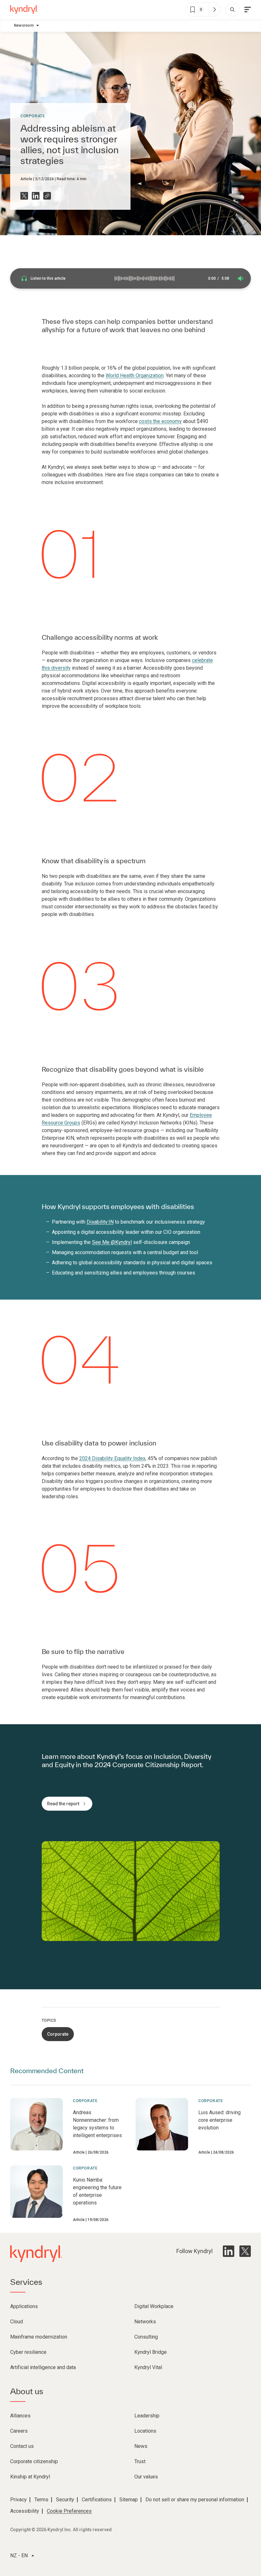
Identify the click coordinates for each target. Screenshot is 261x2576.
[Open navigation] (248, 10)
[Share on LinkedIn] (36, 196)
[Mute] (241, 278)
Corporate (33, 116)
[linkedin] (229, 2251)
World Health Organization (135, 376)
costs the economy (160, 421)
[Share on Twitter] (24, 196)
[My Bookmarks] (214, 10)
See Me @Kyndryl (112, 1242)
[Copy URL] (47, 196)
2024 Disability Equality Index (112, 1458)
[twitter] (245, 2251)
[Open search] (232, 10)
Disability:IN (100, 1222)
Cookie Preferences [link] (69, 2511)
